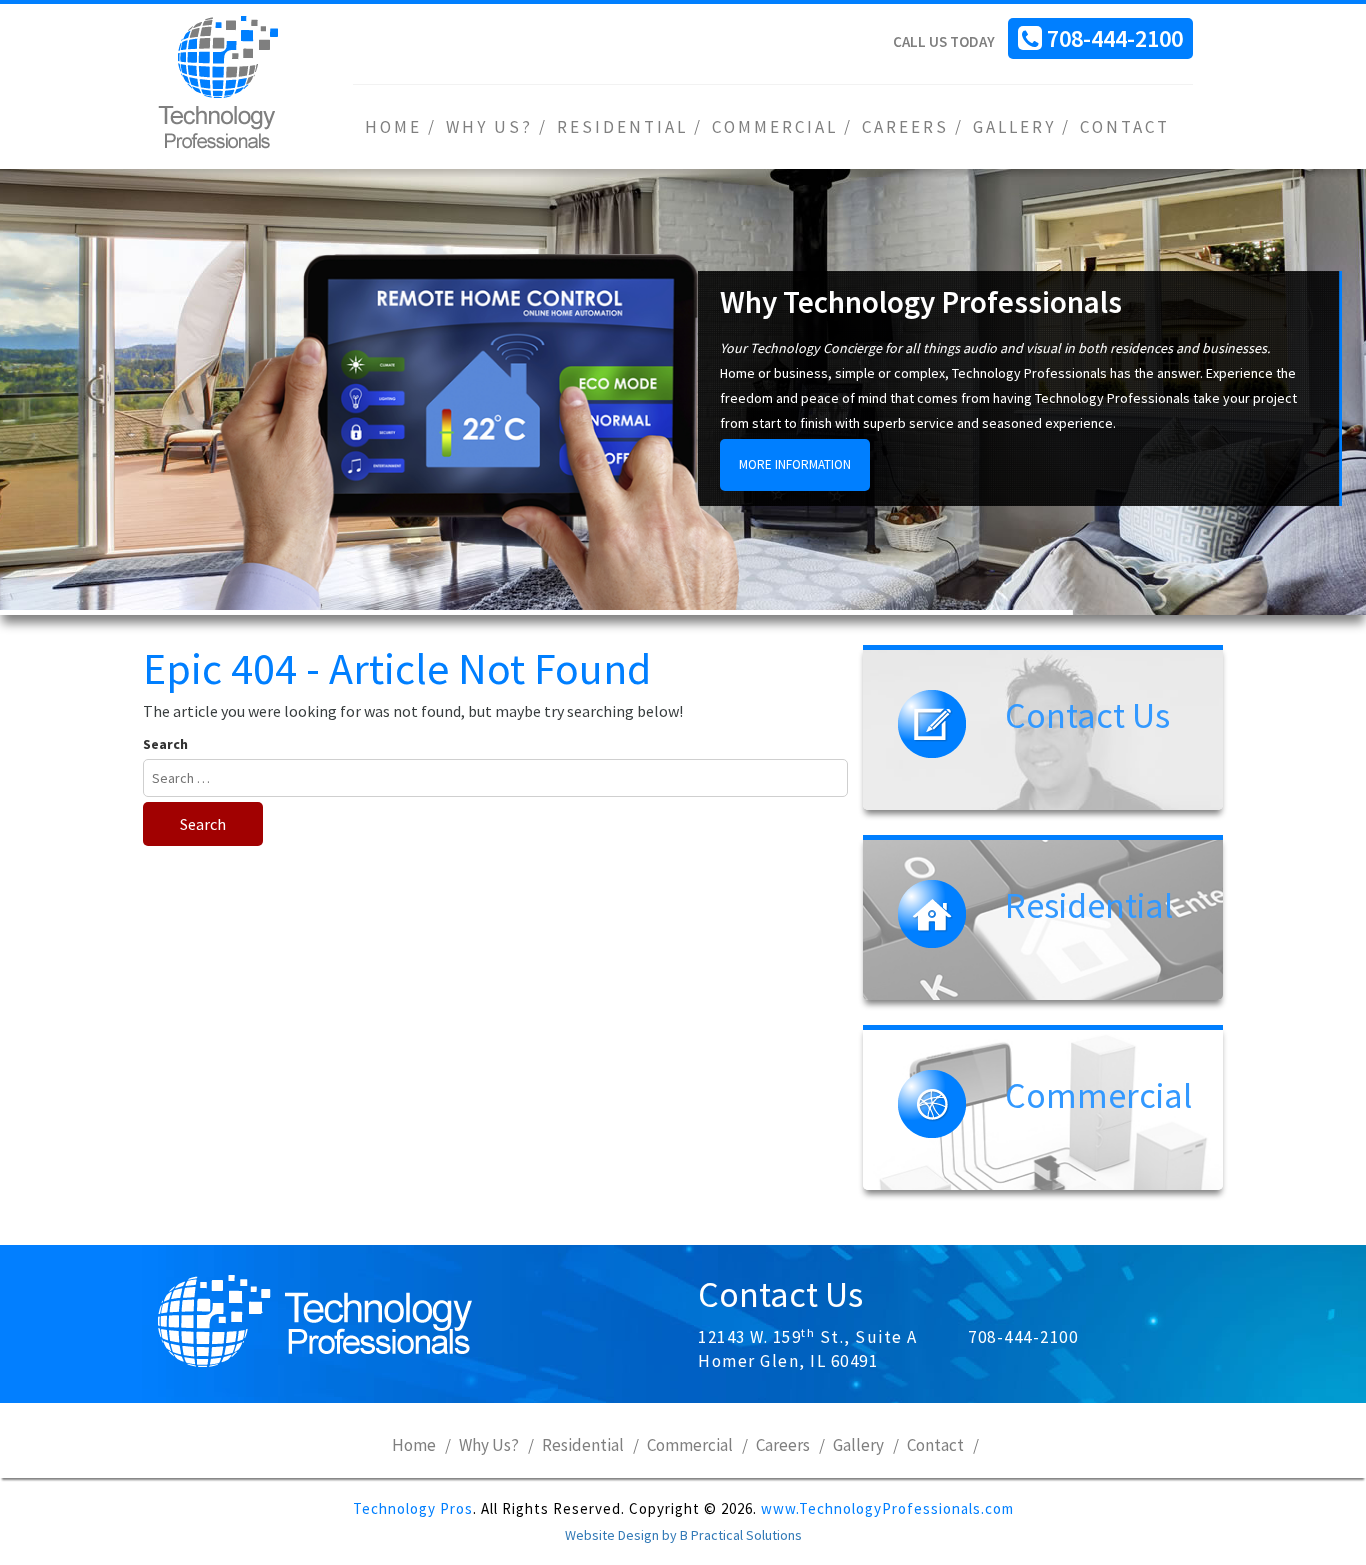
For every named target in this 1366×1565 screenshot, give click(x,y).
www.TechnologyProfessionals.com (887, 1508)
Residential (622, 127)
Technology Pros (413, 1508)
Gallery (1014, 127)
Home (393, 127)
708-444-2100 (1115, 38)
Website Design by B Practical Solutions (683, 1535)
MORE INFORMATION (795, 464)
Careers (905, 127)
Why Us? (489, 127)
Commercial (775, 127)
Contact (1125, 127)
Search (165, 744)
